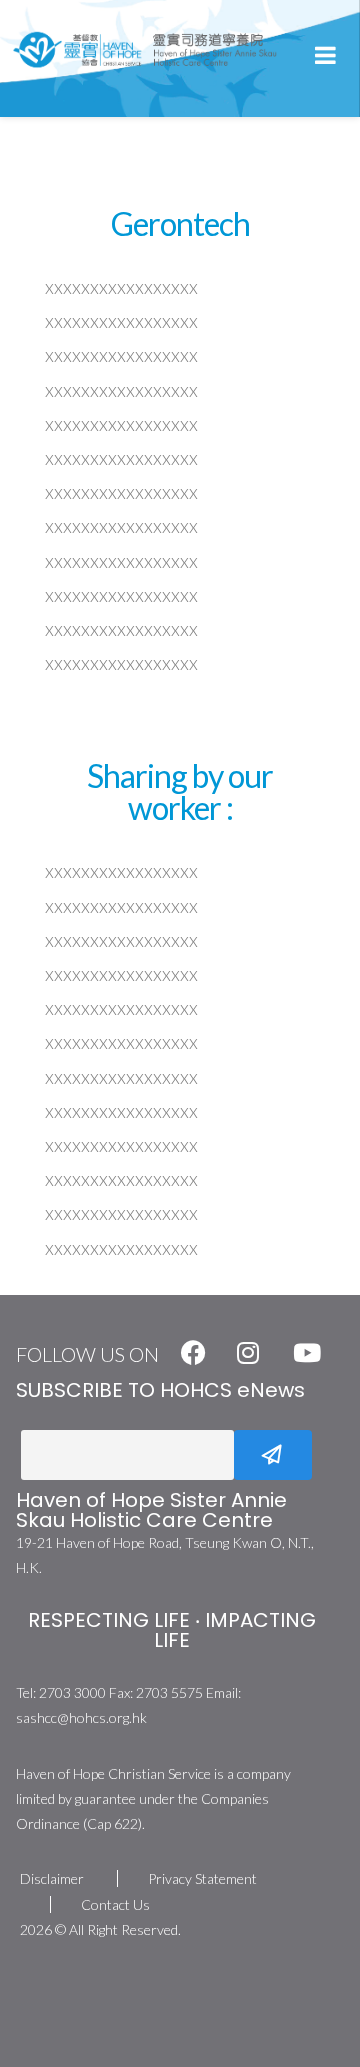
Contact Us (115, 1904)
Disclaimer (52, 1878)
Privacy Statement (202, 1878)
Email (18, 1455)
